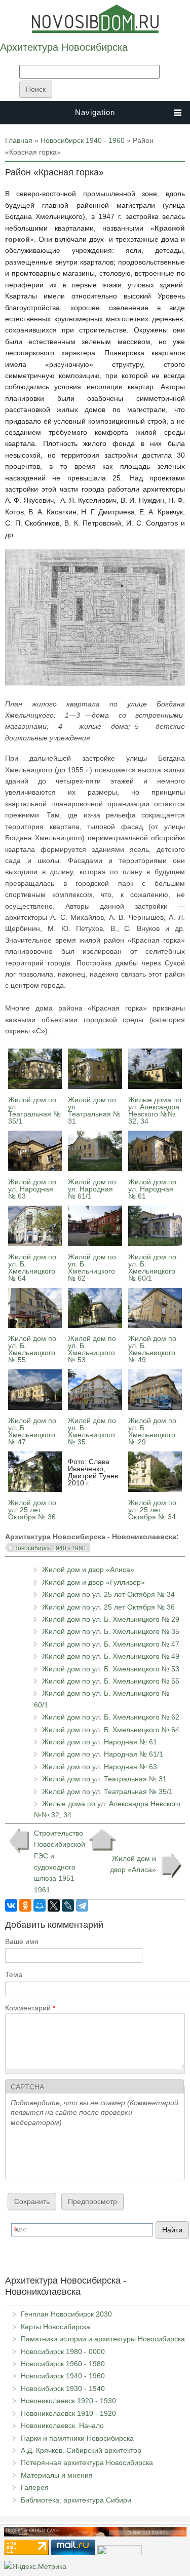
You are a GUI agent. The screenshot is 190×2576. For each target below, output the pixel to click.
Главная (19, 140)
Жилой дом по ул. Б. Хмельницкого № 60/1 (152, 1267)
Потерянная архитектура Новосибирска (87, 2462)
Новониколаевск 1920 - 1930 (68, 2401)
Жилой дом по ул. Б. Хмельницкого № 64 (32, 1267)
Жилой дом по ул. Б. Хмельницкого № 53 (92, 1349)
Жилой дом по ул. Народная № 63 (32, 1189)
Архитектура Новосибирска (64, 47)
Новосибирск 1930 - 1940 (63, 2388)
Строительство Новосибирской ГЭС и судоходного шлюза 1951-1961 (58, 1861)
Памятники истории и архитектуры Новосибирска (103, 2339)
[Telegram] (82, 1906)
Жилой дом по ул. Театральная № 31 (94, 1110)
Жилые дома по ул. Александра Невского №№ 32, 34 (155, 1110)
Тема (14, 1974)
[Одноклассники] (25, 1906)
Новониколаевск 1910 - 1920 (68, 2413)
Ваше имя (22, 1942)
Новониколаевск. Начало (62, 2425)
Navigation (95, 112)
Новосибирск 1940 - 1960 (83, 140)
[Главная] (95, 31)
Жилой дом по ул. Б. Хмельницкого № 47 (32, 1431)
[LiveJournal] (68, 1906)
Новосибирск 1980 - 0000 (63, 2351)
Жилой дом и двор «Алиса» (88, 1570)
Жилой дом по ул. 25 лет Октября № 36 (32, 1510)
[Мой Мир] (40, 1906)
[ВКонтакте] (11, 1906)
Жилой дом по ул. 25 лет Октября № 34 (152, 1510)
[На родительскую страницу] (102, 1840)
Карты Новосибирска (55, 2327)
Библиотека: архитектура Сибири (76, 2500)
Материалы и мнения (57, 2475)
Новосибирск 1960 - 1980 (63, 2364)
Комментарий (30, 2008)
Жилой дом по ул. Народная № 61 (152, 1189)
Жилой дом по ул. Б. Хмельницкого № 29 (152, 1431)
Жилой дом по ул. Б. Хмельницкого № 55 (32, 1349)
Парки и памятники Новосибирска (77, 2438)
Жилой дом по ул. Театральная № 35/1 (34, 1110)
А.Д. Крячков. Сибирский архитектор (81, 2450)
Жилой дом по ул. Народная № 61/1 (92, 1189)
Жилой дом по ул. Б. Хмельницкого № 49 (152, 1349)
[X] (54, 1906)
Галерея (35, 2487)
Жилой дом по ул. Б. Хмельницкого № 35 (92, 1431)
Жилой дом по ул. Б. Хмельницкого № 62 (92, 1267)
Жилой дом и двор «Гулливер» (93, 1582)
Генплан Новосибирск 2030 (66, 2314)
